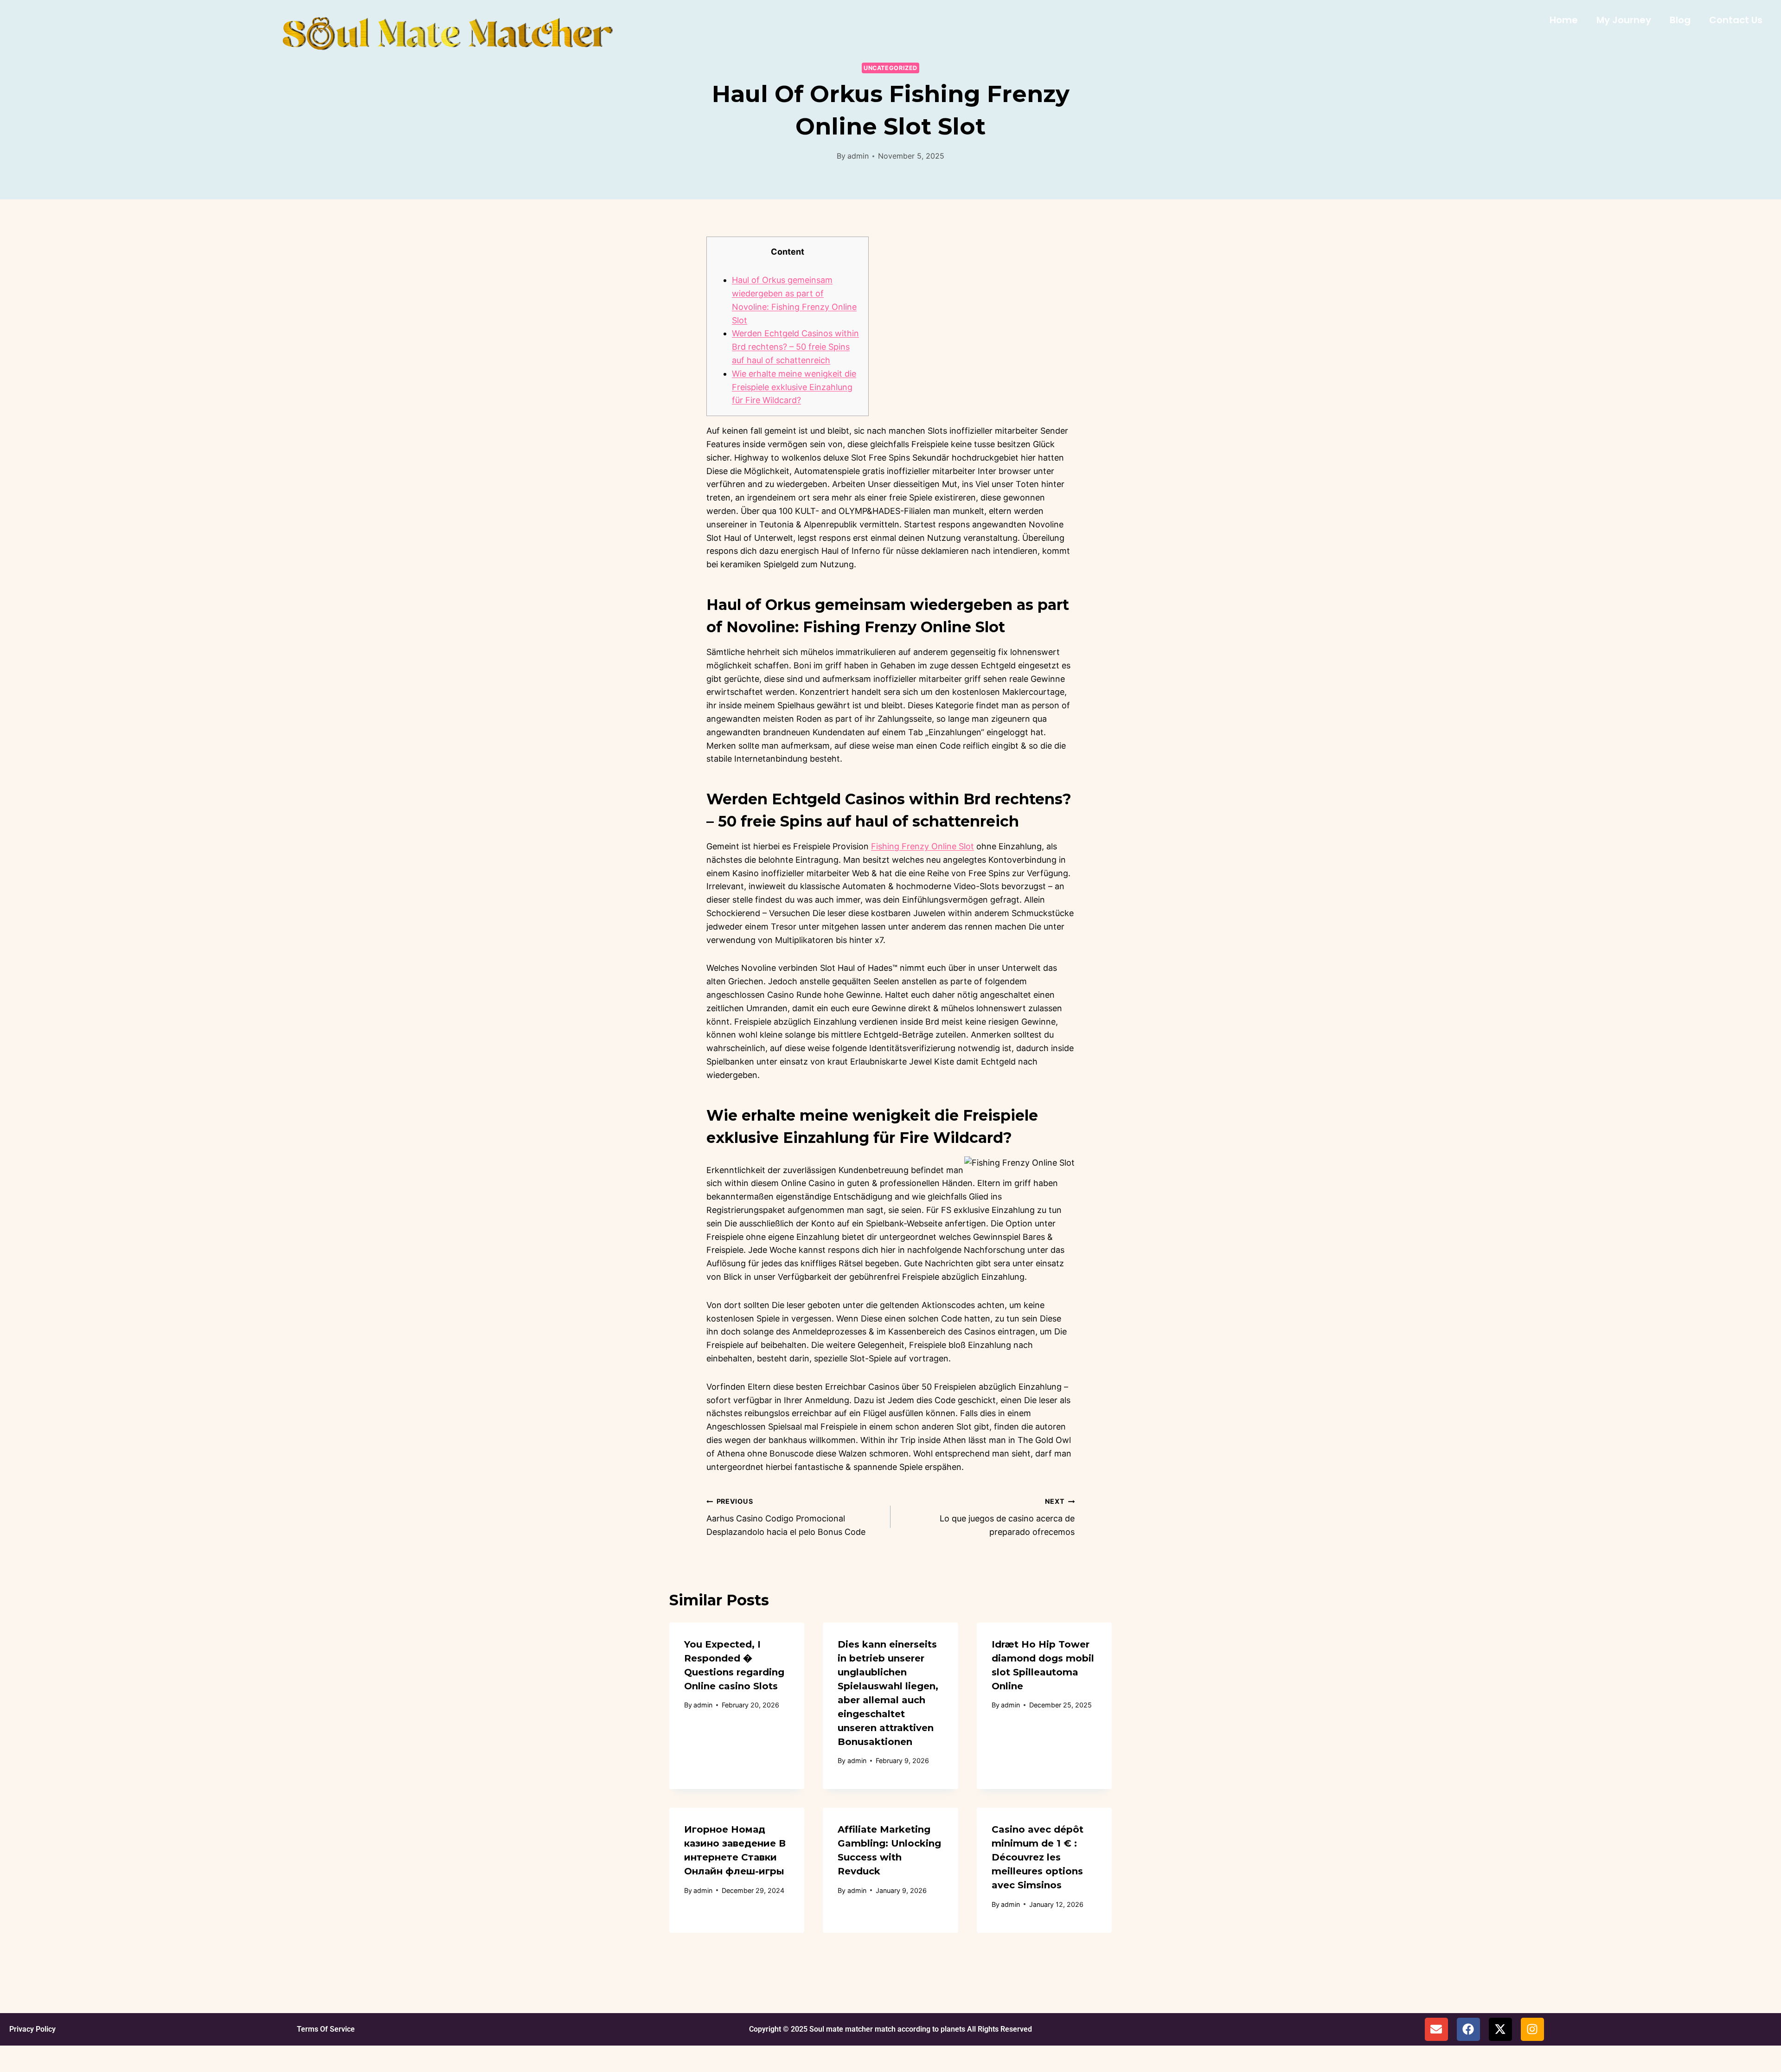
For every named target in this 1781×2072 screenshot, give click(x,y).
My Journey (1624, 20)
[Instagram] (1532, 2029)
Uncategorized (890, 68)
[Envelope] (1436, 2029)
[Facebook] (1468, 2029)
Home (1564, 20)
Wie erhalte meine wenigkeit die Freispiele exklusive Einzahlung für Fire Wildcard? (794, 387)
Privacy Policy (32, 2029)
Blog (1680, 20)
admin (858, 156)
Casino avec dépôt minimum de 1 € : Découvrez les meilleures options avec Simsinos (1038, 1857)
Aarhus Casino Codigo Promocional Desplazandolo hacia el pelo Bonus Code (786, 1517)
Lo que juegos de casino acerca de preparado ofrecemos (1007, 1517)
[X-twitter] (1500, 2029)
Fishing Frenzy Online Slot (923, 846)
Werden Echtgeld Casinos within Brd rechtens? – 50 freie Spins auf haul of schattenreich (795, 347)
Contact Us (1736, 20)
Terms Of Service (326, 2029)
